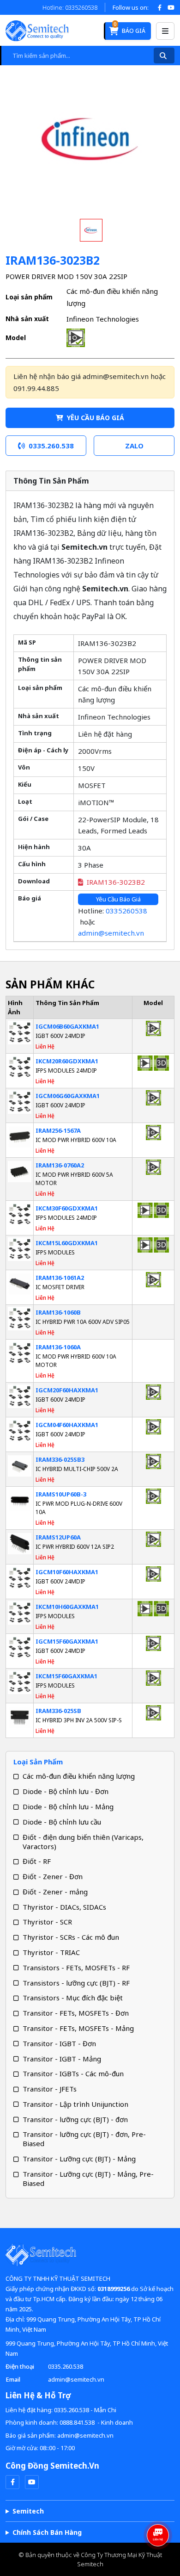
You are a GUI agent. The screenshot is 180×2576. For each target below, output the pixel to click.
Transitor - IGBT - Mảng (62, 2059)
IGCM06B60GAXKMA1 (67, 1026)
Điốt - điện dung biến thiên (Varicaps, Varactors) (83, 1842)
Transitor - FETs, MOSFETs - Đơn (76, 2013)
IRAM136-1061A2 (60, 1278)
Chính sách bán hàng (47, 2532)
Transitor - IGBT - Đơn (59, 2043)
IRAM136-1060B (58, 1312)
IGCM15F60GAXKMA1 (67, 1641)
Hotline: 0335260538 (70, 7)
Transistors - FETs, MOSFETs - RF (76, 1968)
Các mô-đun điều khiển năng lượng (79, 1776)
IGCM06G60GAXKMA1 (68, 1096)
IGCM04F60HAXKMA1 (67, 1425)
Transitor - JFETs (50, 2089)
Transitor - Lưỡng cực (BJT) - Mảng (79, 2159)
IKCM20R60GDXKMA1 (67, 1061)
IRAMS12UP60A (58, 1537)
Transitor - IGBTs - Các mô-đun (73, 2073)
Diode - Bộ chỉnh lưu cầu (62, 1822)
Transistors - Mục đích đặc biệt (73, 1998)
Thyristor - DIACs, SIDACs (64, 1907)
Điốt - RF (37, 1861)
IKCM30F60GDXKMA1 (67, 1208)
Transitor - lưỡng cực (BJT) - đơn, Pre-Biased (84, 2139)
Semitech (28, 2511)
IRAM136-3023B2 (116, 882)
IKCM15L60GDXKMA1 (67, 1243)
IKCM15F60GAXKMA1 (66, 1676)
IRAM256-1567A (58, 1130)
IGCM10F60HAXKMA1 (67, 1572)
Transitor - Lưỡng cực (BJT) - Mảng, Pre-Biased (88, 2179)
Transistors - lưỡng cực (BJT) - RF (76, 1983)
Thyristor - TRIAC (51, 1952)
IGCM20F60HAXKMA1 (67, 1390)
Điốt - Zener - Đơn (53, 1876)
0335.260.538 (66, 2366)
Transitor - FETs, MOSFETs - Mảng (78, 2028)
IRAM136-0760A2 (60, 1165)
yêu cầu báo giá (95, 418)
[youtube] (32, 2482)
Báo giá (129, 28)
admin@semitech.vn (111, 933)
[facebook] (12, 2482)
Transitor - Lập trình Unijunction (75, 2104)
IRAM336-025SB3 (60, 1459)
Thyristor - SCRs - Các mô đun (71, 1937)
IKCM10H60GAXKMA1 (67, 1607)
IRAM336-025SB (58, 1711)
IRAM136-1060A (58, 1347)
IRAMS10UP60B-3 (61, 1494)
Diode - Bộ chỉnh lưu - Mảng (68, 1806)
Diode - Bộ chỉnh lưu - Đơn (66, 1791)
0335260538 (126, 911)
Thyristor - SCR (47, 1922)
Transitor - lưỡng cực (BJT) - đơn (75, 2119)
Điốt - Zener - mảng (55, 1892)
